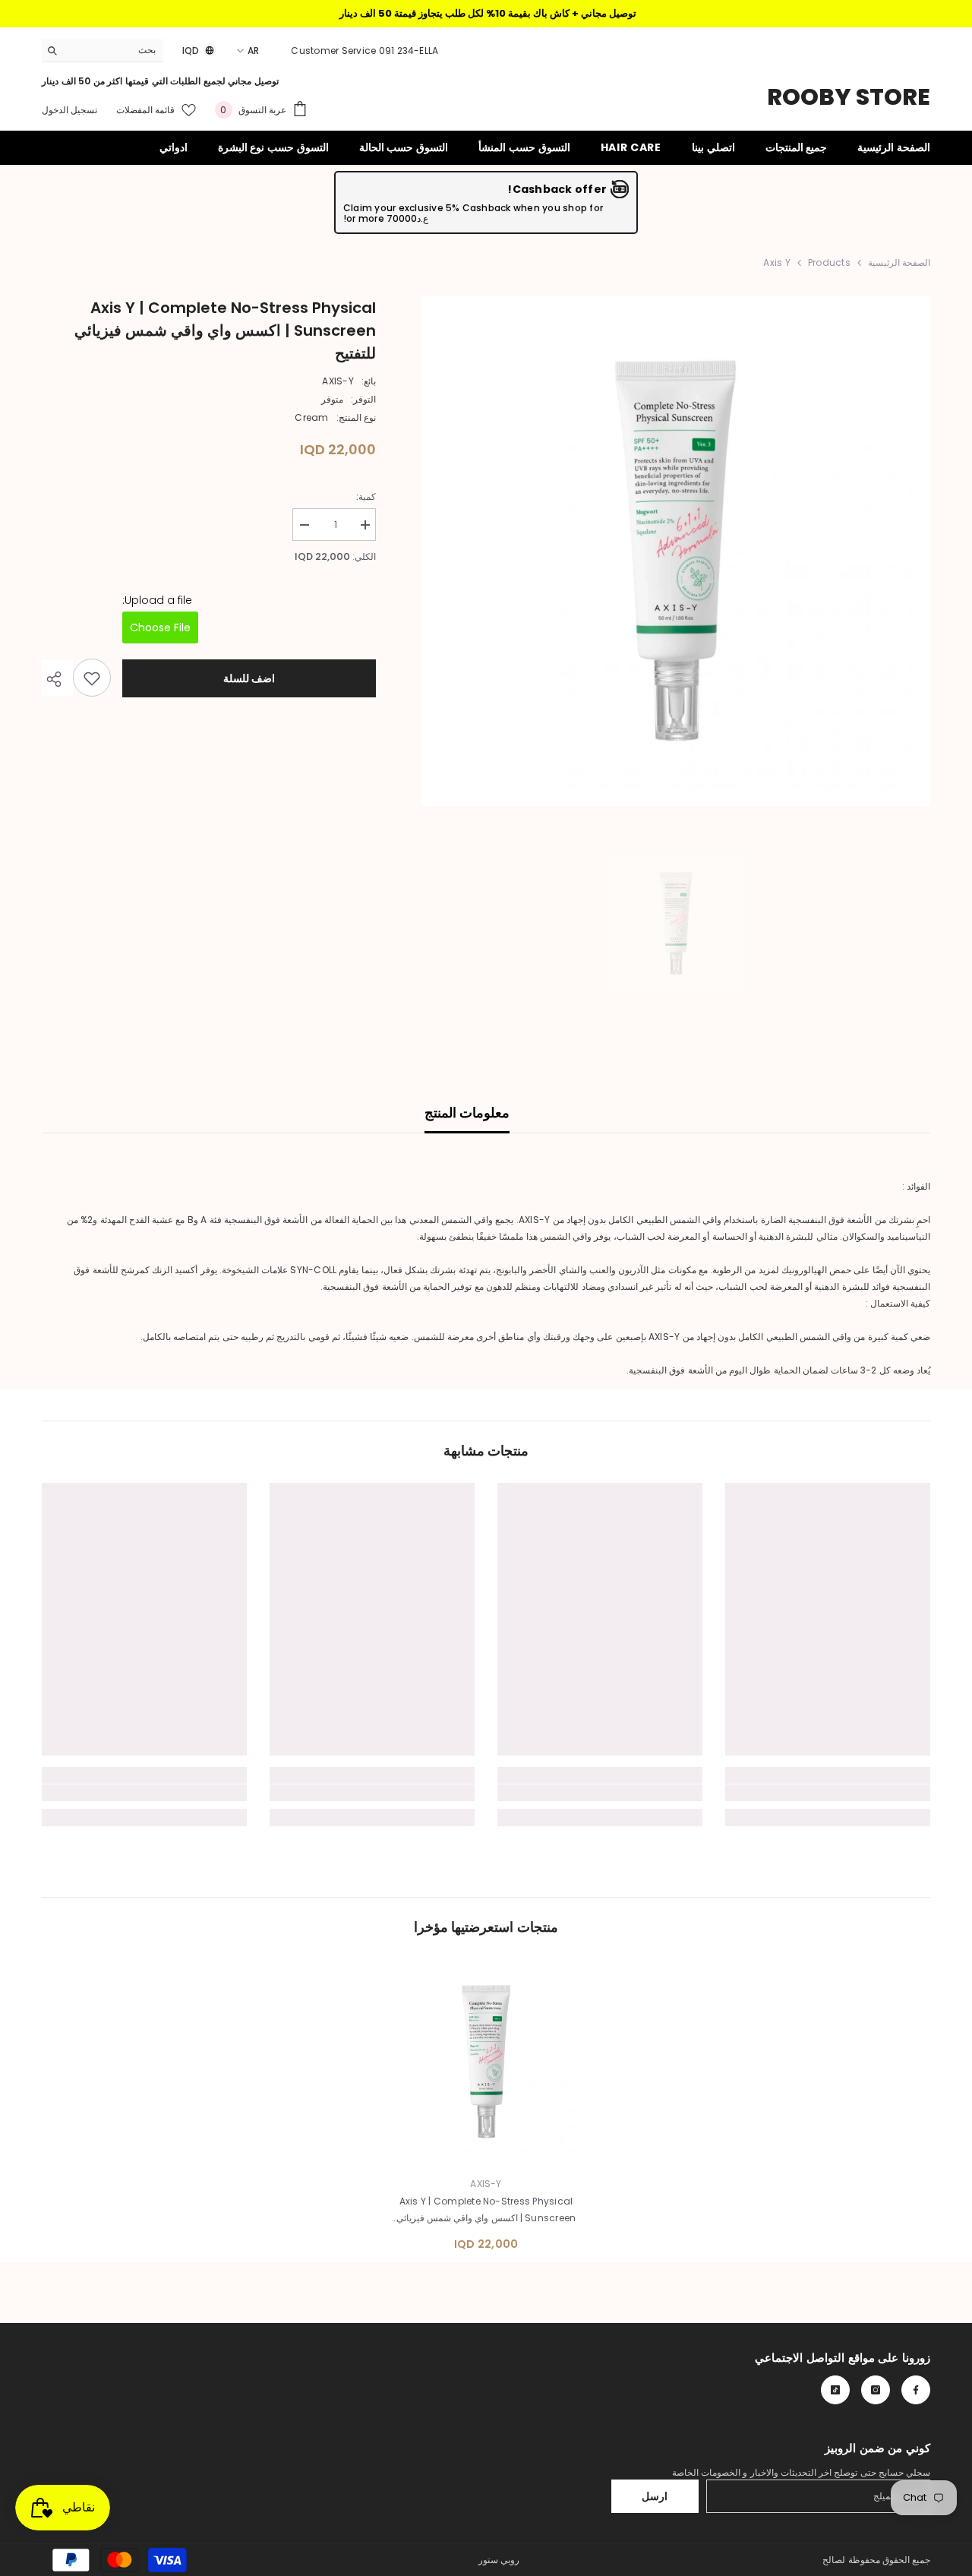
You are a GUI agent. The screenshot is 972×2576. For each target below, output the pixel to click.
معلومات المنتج (467, 1113)
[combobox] (114, 50)
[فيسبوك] (916, 2390)
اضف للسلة (249, 678)
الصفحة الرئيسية (899, 262)
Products (829, 262)
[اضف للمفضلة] (92, 678)
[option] (675, 551)
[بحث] (103, 51)
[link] (828, 1793)
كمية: (366, 496)
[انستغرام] (876, 2390)
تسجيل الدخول (69, 110)
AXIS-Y (338, 381)
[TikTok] (835, 2390)
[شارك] (57, 679)
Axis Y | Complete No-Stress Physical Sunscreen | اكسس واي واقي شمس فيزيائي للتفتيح (486, 2211)
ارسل (655, 2496)
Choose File (160, 628)
